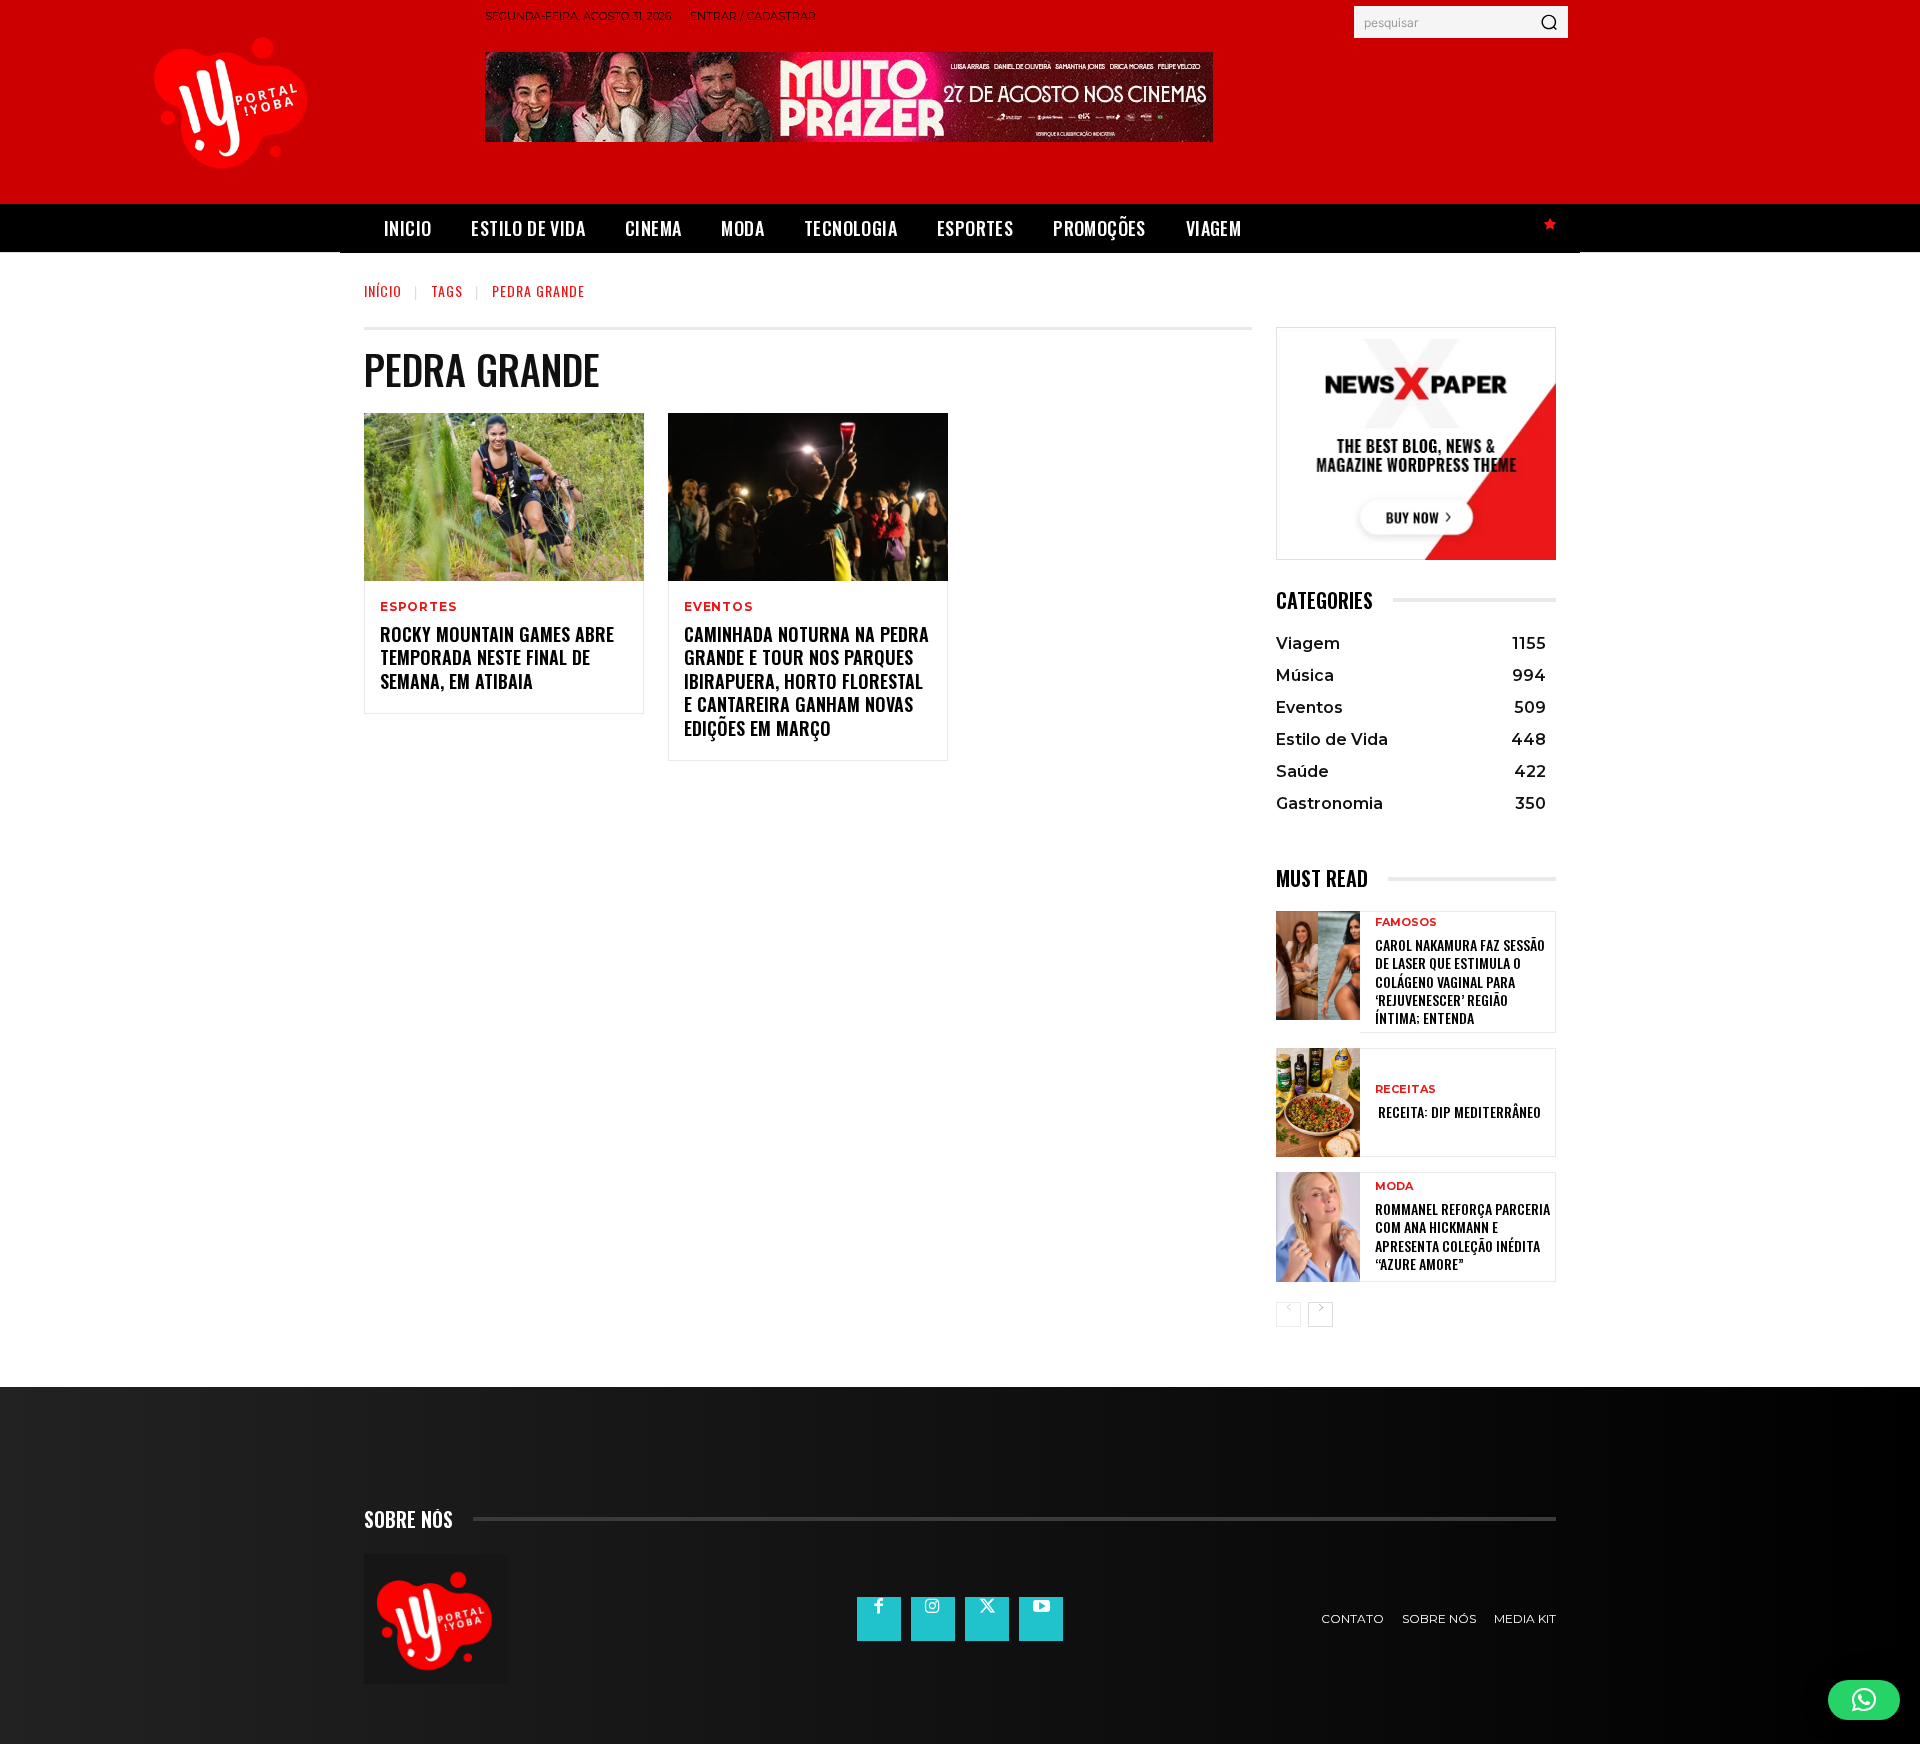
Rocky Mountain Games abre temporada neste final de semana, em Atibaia (497, 657)
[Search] (1549, 22)
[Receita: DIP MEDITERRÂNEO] (1318, 1102)
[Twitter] (987, 1619)
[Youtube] (1041, 1619)
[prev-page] (1288, 1314)
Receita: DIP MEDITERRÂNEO (1458, 1111)
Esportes (418, 607)
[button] (1864, 1700)
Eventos (718, 607)
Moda (1394, 1186)
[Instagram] (933, 1619)
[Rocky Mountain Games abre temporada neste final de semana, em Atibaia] (504, 497)
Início (383, 290)
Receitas (1405, 1089)
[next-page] (1320, 1314)
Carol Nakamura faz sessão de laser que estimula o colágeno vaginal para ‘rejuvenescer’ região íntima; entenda (1460, 981)
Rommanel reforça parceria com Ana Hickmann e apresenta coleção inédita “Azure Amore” (1462, 1236)
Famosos (1406, 922)
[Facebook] (879, 1619)
